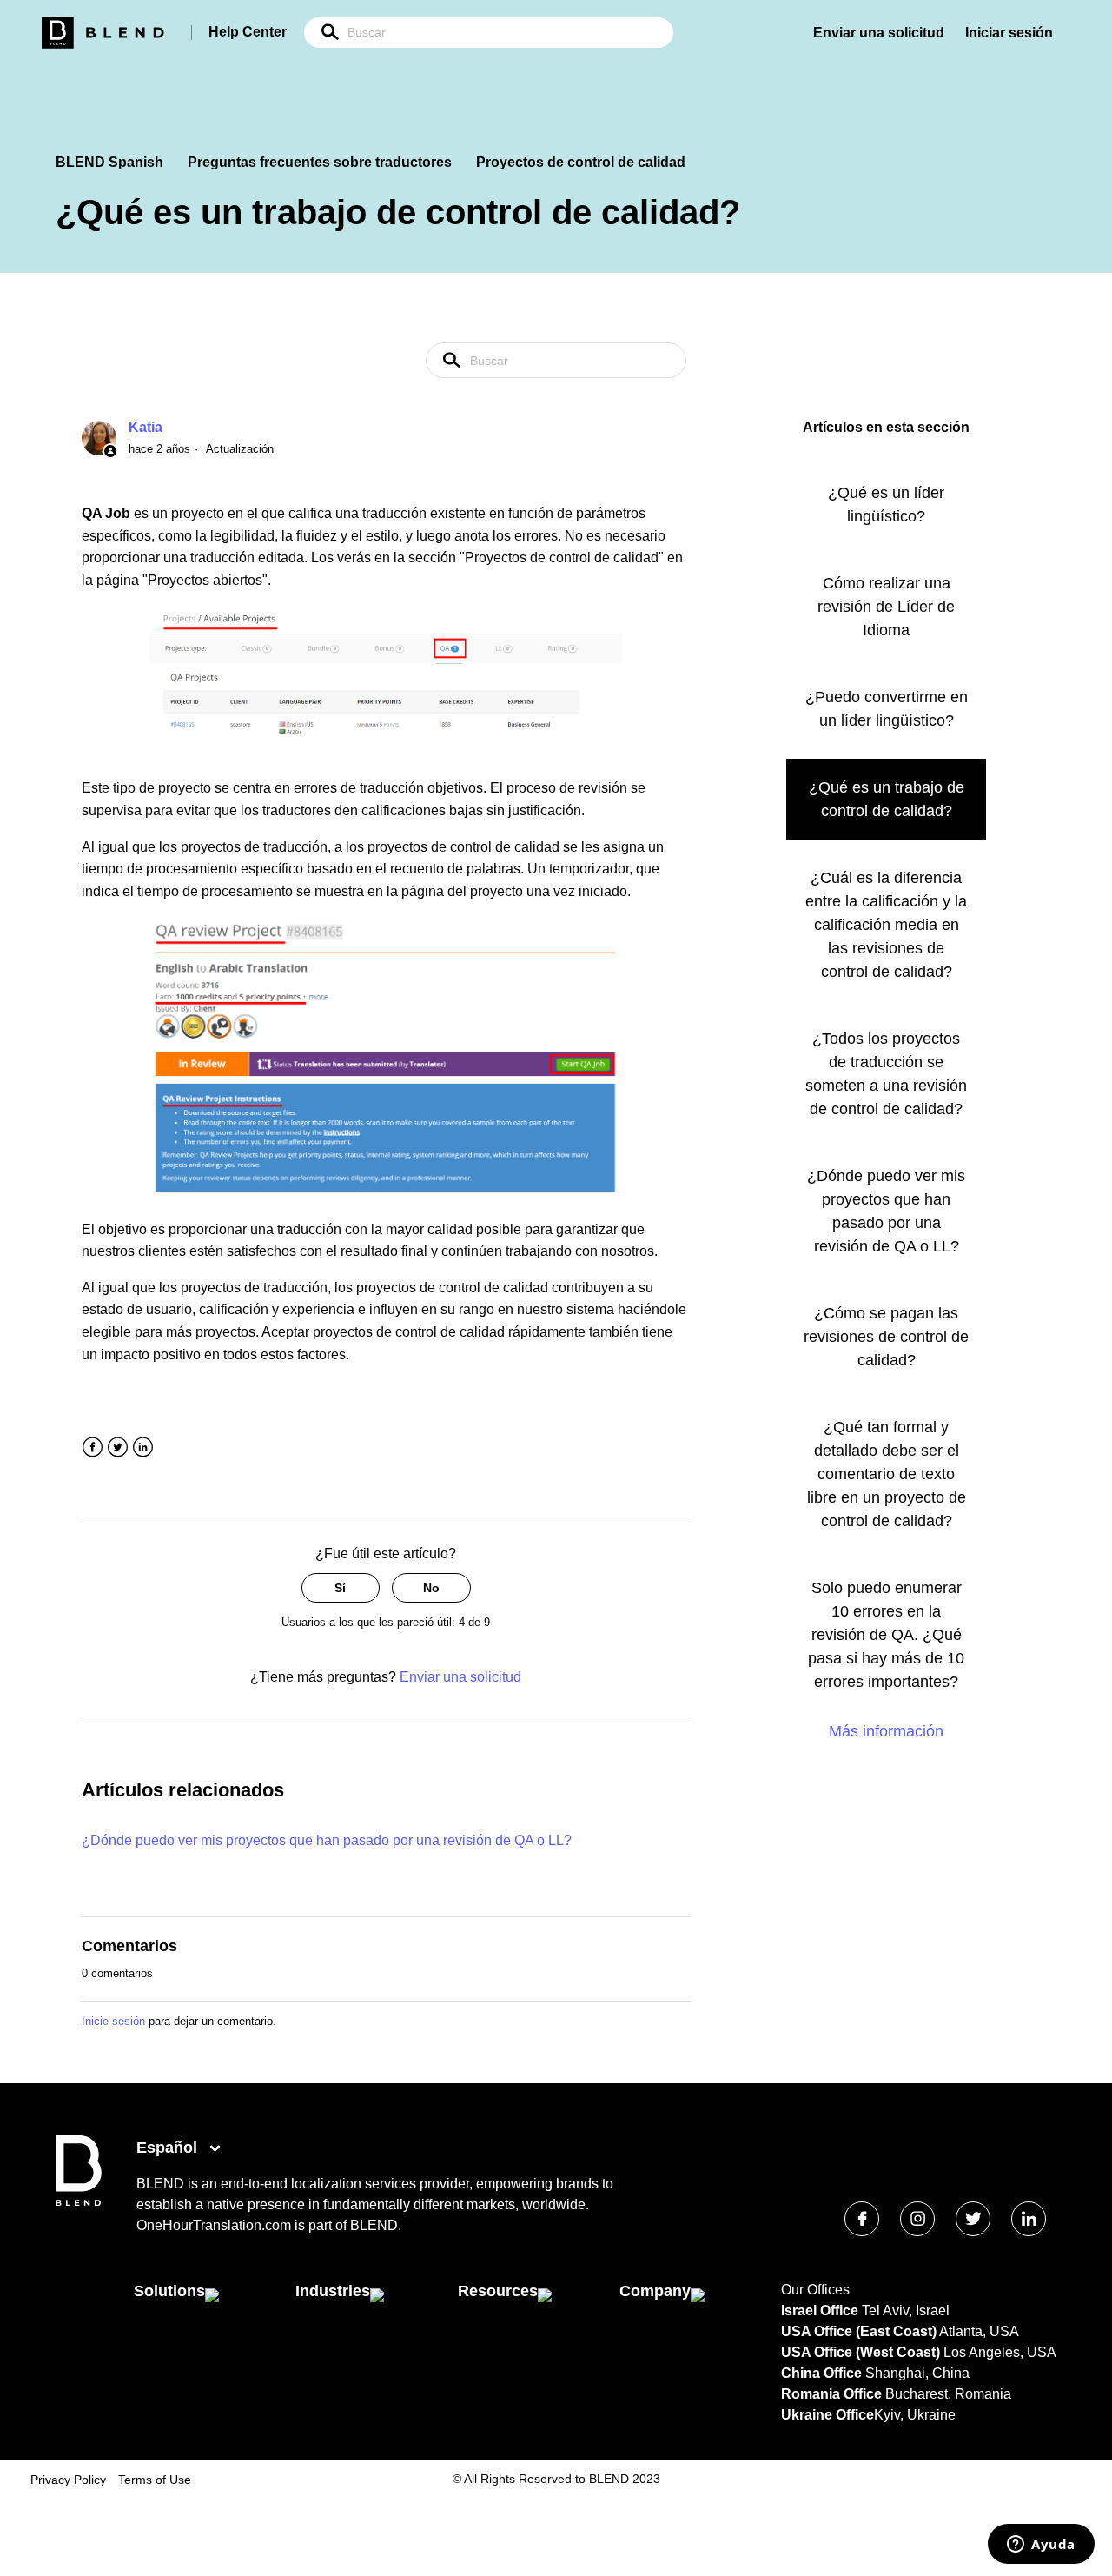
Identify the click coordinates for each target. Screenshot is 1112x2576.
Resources (498, 2291)
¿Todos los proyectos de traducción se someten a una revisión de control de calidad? (886, 1074)
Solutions (169, 2291)
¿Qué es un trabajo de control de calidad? (887, 799)
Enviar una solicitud (879, 33)
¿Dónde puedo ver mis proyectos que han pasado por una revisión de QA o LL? (327, 1840)
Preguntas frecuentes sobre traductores (320, 162)
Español (169, 2148)
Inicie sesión (113, 2021)
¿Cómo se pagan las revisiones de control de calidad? (886, 1337)
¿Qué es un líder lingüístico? (886, 505)
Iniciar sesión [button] (1009, 33)
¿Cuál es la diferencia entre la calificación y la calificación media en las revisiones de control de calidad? (886, 925)
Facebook (93, 1447)
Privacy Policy (68, 2480)
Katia (146, 427)
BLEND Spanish (109, 162)
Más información (886, 1731)
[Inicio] (79, 2202)
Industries (333, 2291)
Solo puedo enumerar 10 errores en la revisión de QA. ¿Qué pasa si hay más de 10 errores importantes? (886, 1635)
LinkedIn (143, 1447)
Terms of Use (155, 2480)
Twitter (118, 1447)
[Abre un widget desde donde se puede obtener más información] (1041, 2546)
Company (655, 2291)
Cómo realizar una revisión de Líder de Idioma (886, 607)
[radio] (341, 1588)
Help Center (248, 32)
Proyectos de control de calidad (581, 162)
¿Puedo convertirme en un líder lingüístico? (887, 709)
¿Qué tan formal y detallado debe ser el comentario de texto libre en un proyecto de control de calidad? (887, 1474)
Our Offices (815, 2290)
